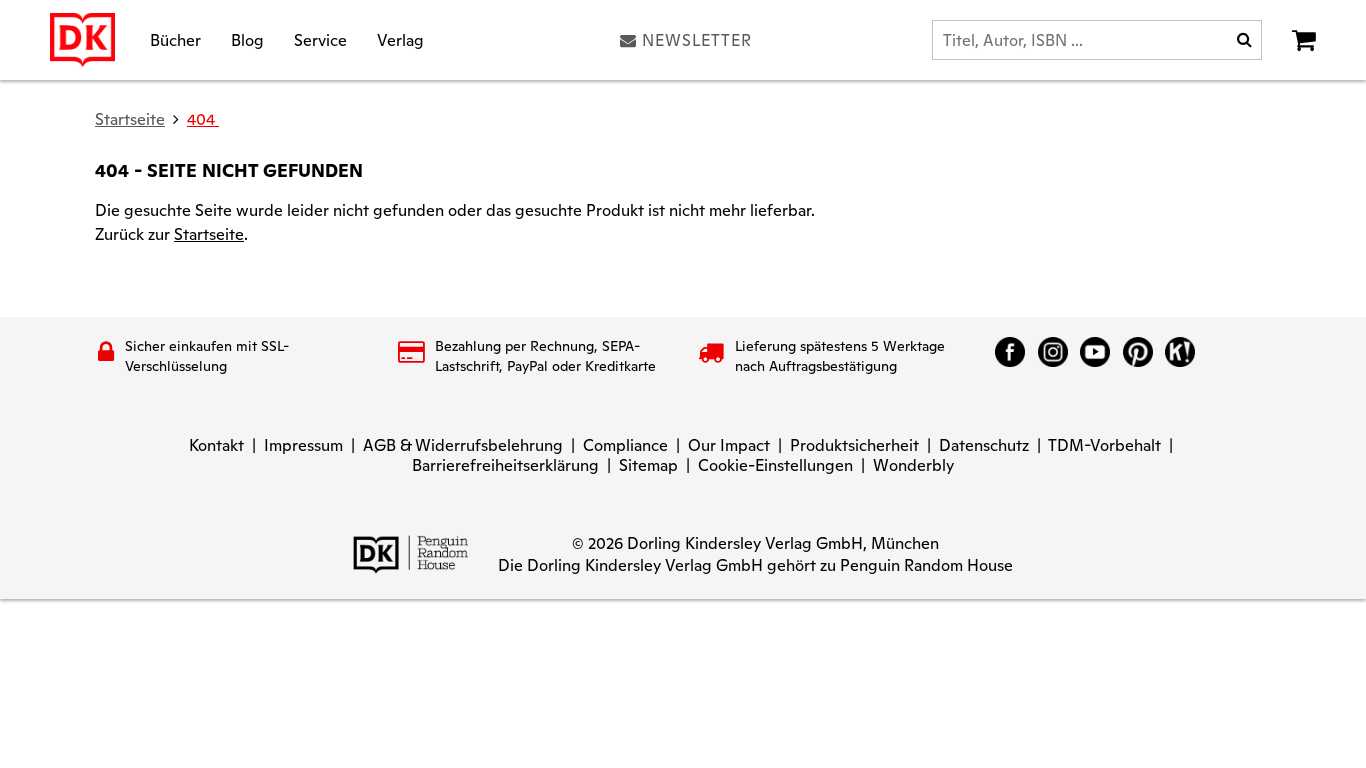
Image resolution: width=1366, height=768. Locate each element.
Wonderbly (913, 465)
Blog (247, 39)
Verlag (400, 39)
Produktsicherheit (854, 445)
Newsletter (697, 40)
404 (203, 119)
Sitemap (648, 465)
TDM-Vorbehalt (1104, 445)
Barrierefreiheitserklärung (505, 465)
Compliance (625, 445)
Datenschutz (984, 445)
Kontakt (216, 445)
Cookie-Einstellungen (775, 465)
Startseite (209, 234)
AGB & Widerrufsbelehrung (463, 445)
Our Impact (729, 445)
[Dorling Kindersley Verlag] (82, 40)
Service (320, 39)
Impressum (303, 445)
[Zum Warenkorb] (1304, 40)
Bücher (175, 39)
